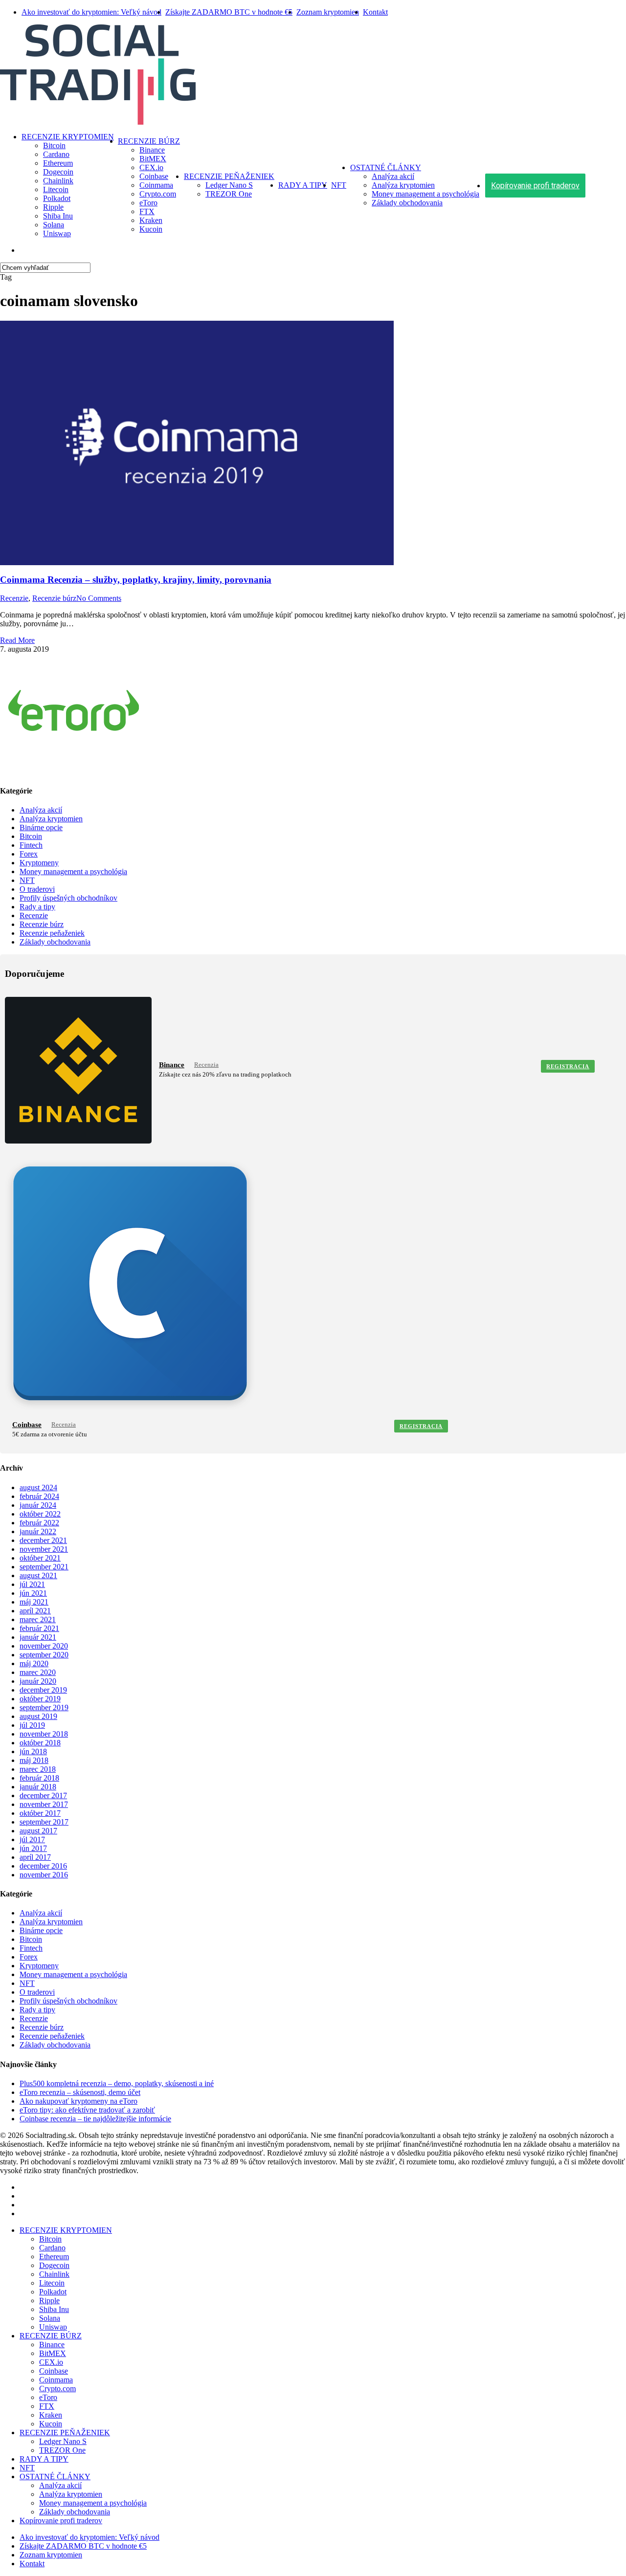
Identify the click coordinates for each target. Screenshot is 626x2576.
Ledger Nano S (63, 2441)
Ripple (49, 2301)
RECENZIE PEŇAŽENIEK (65, 2433)
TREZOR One (62, 2450)
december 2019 (43, 1690)
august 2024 (38, 1487)
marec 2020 (38, 1672)
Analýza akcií (41, 810)
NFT (27, 880)
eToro (48, 2397)
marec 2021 (38, 1619)
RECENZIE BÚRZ (51, 2336)
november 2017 (44, 1804)
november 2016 (44, 1875)
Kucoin (51, 2424)
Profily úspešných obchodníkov (68, 898)
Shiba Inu (54, 2309)
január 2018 (38, 1787)
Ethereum (54, 2257)
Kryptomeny (39, 863)
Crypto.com (57, 2389)
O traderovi (37, 889)
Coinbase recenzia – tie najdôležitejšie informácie (95, 2119)
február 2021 (39, 1628)
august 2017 (38, 1831)
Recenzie (14, 598)
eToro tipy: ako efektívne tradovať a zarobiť (87, 2110)
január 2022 (38, 1531)
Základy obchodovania (55, 942)
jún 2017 (33, 1848)
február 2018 (39, 1778)
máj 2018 (34, 1760)
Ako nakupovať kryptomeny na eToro (78, 2101)
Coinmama (56, 2380)
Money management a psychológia (73, 871)
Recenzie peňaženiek (52, 933)
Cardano (52, 2248)
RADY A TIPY (44, 2459)
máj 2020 (34, 1663)
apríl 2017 (35, 1857)
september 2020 (44, 1655)
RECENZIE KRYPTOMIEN (66, 2230)
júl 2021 (32, 1584)
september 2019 (44, 1707)
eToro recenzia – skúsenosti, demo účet (80, 2092)
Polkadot (53, 2292)
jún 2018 (33, 1751)
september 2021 (44, 1567)
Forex (29, 854)
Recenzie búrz (54, 598)
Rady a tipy (37, 907)
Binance (172, 1065)
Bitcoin (31, 836)
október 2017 (40, 1813)
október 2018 (40, 1743)
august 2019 (38, 1716)
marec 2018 (38, 1769)
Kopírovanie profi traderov (61, 2521)
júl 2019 (32, 1725)
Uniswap (53, 2327)
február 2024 (39, 1496)
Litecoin (52, 2283)
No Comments (99, 598)
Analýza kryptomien (51, 819)
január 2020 (38, 1681)
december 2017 (43, 1795)
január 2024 (38, 1505)
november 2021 (44, 1549)
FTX (47, 2406)
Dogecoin (54, 2265)
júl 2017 (32, 1839)
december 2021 (43, 1540)
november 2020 (44, 1646)
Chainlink (54, 2274)
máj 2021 (34, 1602)
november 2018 (44, 1734)
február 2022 (39, 1523)
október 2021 (40, 1558)
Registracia (568, 1066)
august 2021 (38, 1575)
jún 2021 (33, 1593)
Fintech (31, 845)
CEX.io (51, 2362)
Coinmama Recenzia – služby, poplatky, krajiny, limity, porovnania (136, 580)
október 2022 (40, 1514)
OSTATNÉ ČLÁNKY (55, 2477)
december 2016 (43, 1866)
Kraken (51, 2415)
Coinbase (27, 1425)
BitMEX (53, 2353)
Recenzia (206, 1065)
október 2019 (40, 1699)
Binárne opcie (41, 827)
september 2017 (44, 1822)
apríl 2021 (35, 1611)
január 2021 (38, 1637)
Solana (50, 2318)
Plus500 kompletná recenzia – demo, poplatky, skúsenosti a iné (117, 2083)
